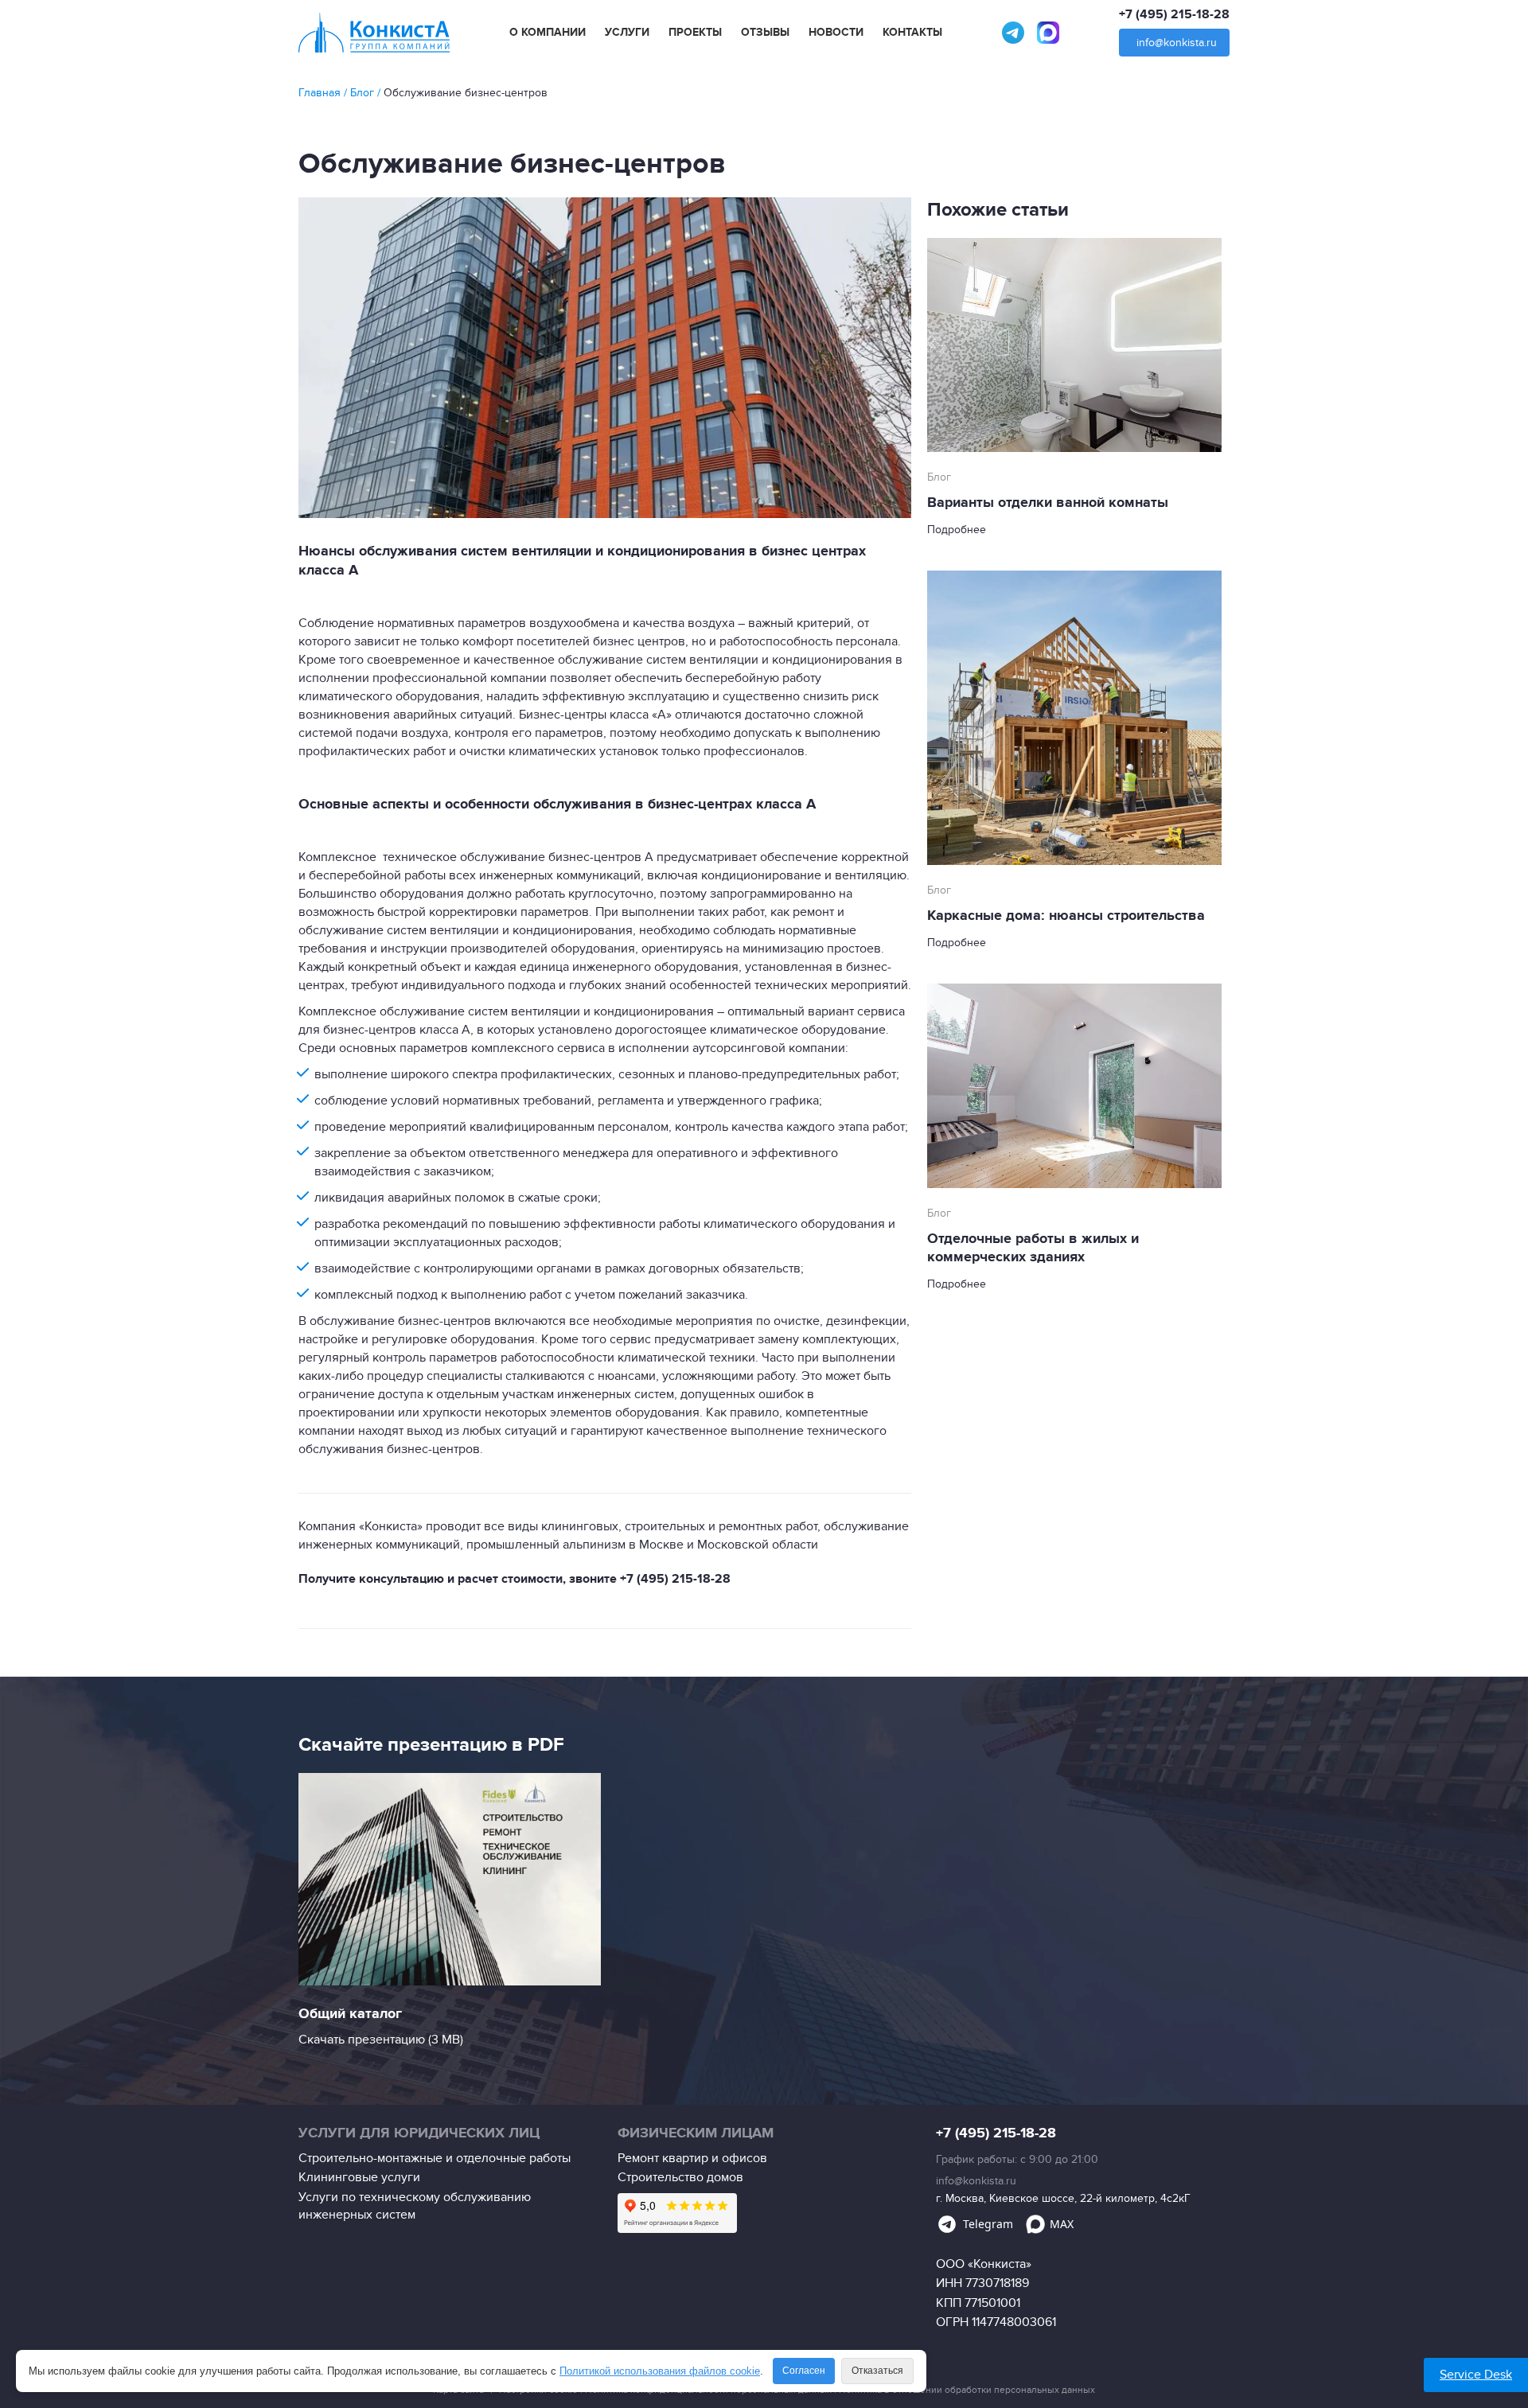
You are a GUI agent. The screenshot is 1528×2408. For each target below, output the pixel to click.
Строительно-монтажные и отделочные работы (435, 2158)
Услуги (627, 33)
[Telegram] (1013, 33)
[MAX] (1048, 33)
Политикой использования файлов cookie (660, 2371)
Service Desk (1476, 2375)
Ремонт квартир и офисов (692, 2158)
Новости (836, 33)
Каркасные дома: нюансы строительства (1066, 916)
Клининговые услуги (359, 2177)
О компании (548, 33)
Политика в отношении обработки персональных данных (967, 2390)
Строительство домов (680, 2177)
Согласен (804, 2371)
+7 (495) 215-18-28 (1174, 14)
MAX (1062, 2224)
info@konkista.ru (1177, 43)
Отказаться (877, 2371)
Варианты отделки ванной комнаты (1048, 503)
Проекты (695, 33)
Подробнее (957, 530)
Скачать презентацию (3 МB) (381, 2040)
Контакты (912, 33)
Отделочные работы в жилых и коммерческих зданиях (1033, 1248)
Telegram (988, 2224)
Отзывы (765, 33)
